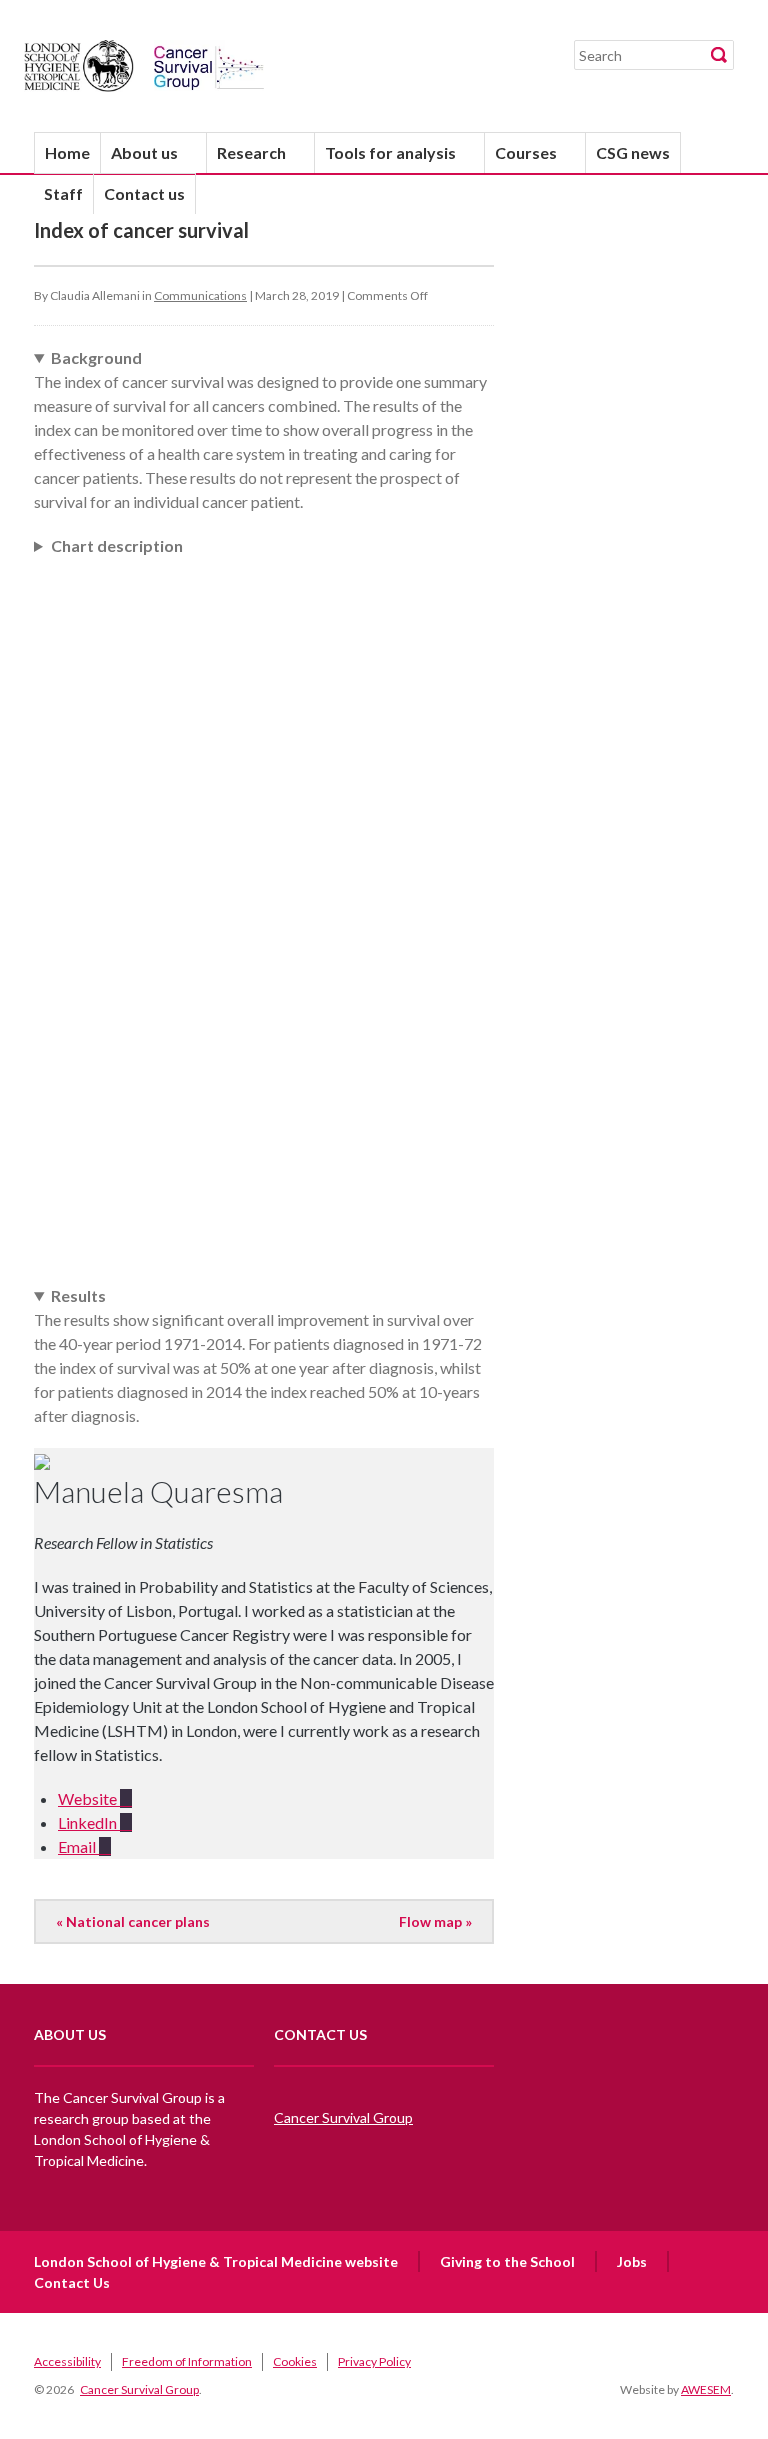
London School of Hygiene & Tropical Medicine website (216, 2261)
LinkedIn (89, 1822)
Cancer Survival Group (343, 2117)
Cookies (295, 2361)
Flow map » (435, 1921)
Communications (200, 295)
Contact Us (72, 2282)
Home (67, 152)
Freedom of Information (187, 2361)
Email (78, 1846)
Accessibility (67, 2361)
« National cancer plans (133, 1921)
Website (89, 1798)
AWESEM (706, 2389)
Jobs (632, 2261)
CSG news (633, 152)
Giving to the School (507, 2261)
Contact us (144, 193)
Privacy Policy (374, 2361)
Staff (63, 193)
